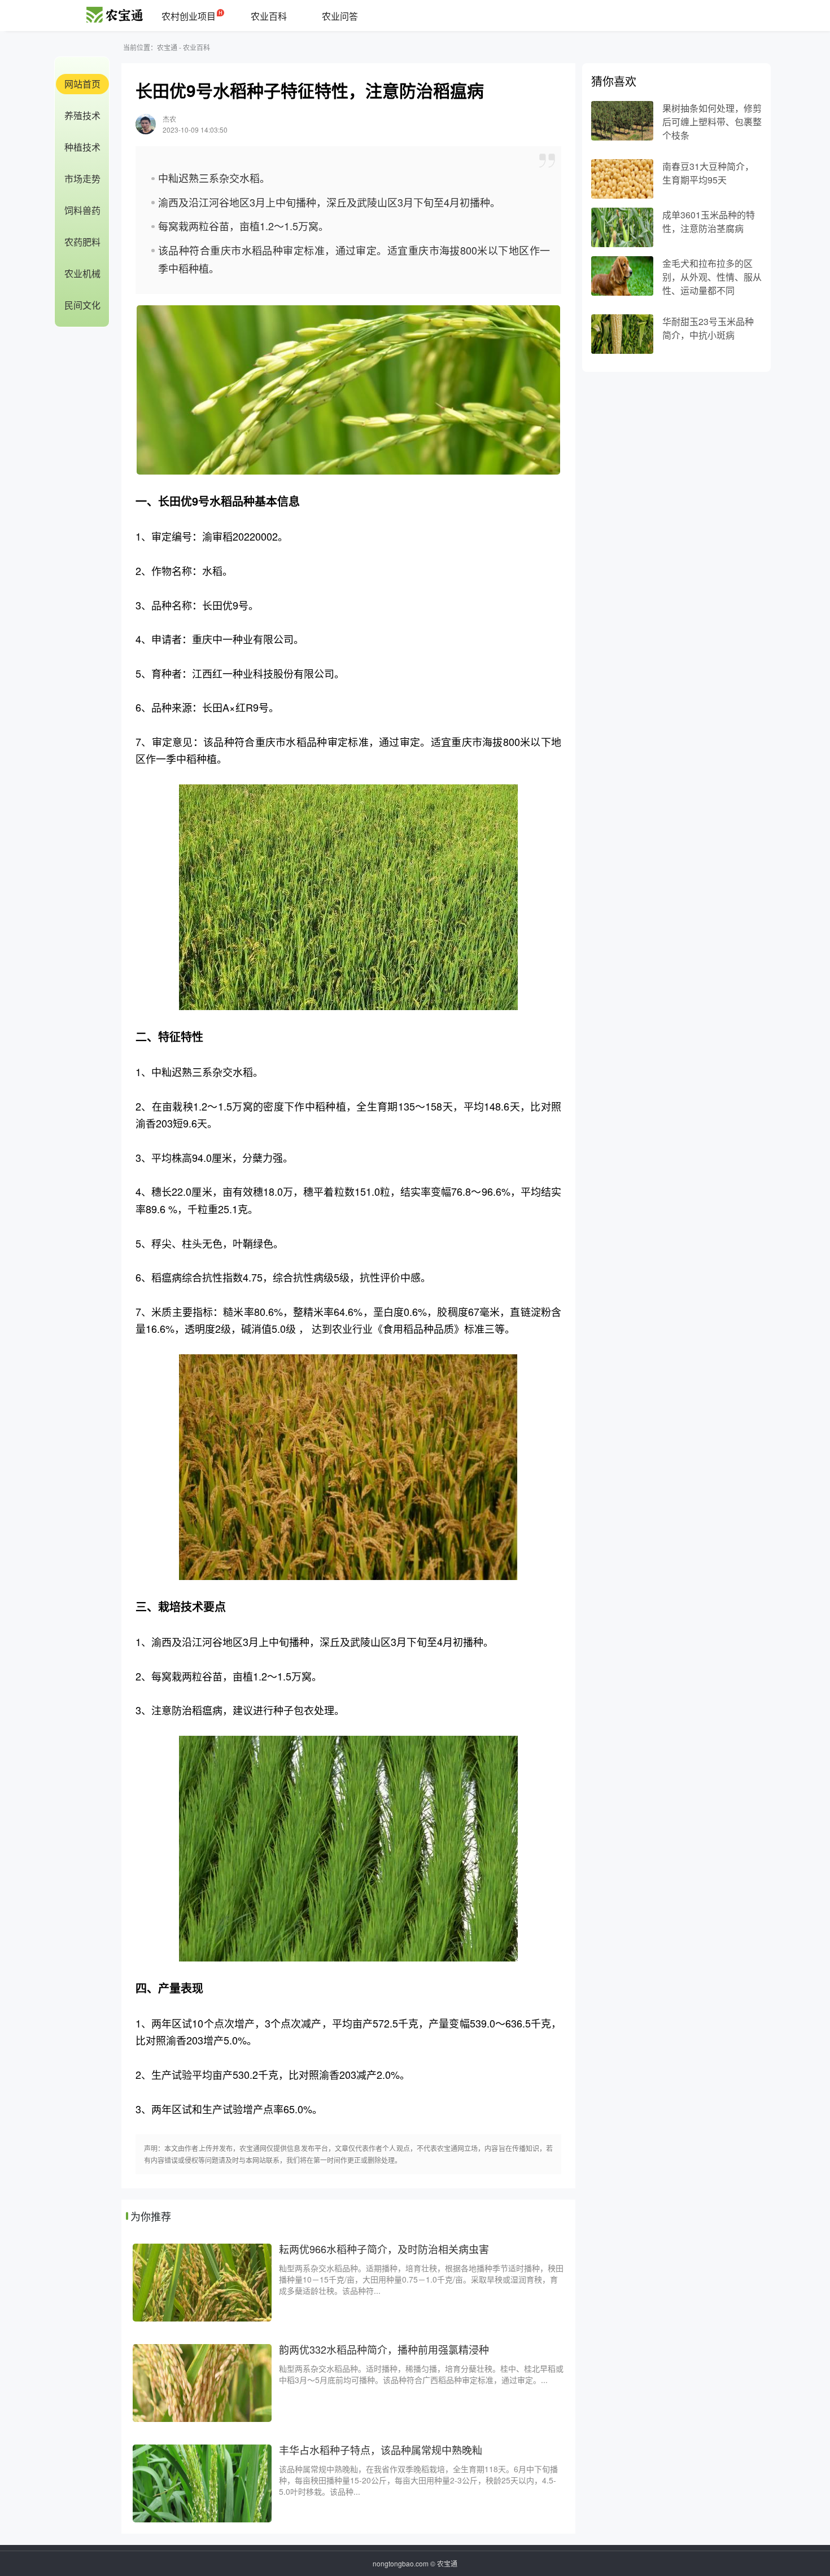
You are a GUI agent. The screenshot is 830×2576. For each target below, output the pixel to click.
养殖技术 (82, 115)
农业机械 (82, 273)
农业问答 (340, 16)
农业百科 (269, 16)
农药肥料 (82, 242)
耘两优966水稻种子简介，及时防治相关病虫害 (384, 2249)
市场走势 (82, 179)
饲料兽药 (82, 210)
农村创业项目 (189, 16)
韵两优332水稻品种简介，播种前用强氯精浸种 (384, 2349)
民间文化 (82, 305)
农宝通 (167, 47)
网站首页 (82, 84)
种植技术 (82, 147)
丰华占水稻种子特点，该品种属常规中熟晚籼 (381, 2450)
